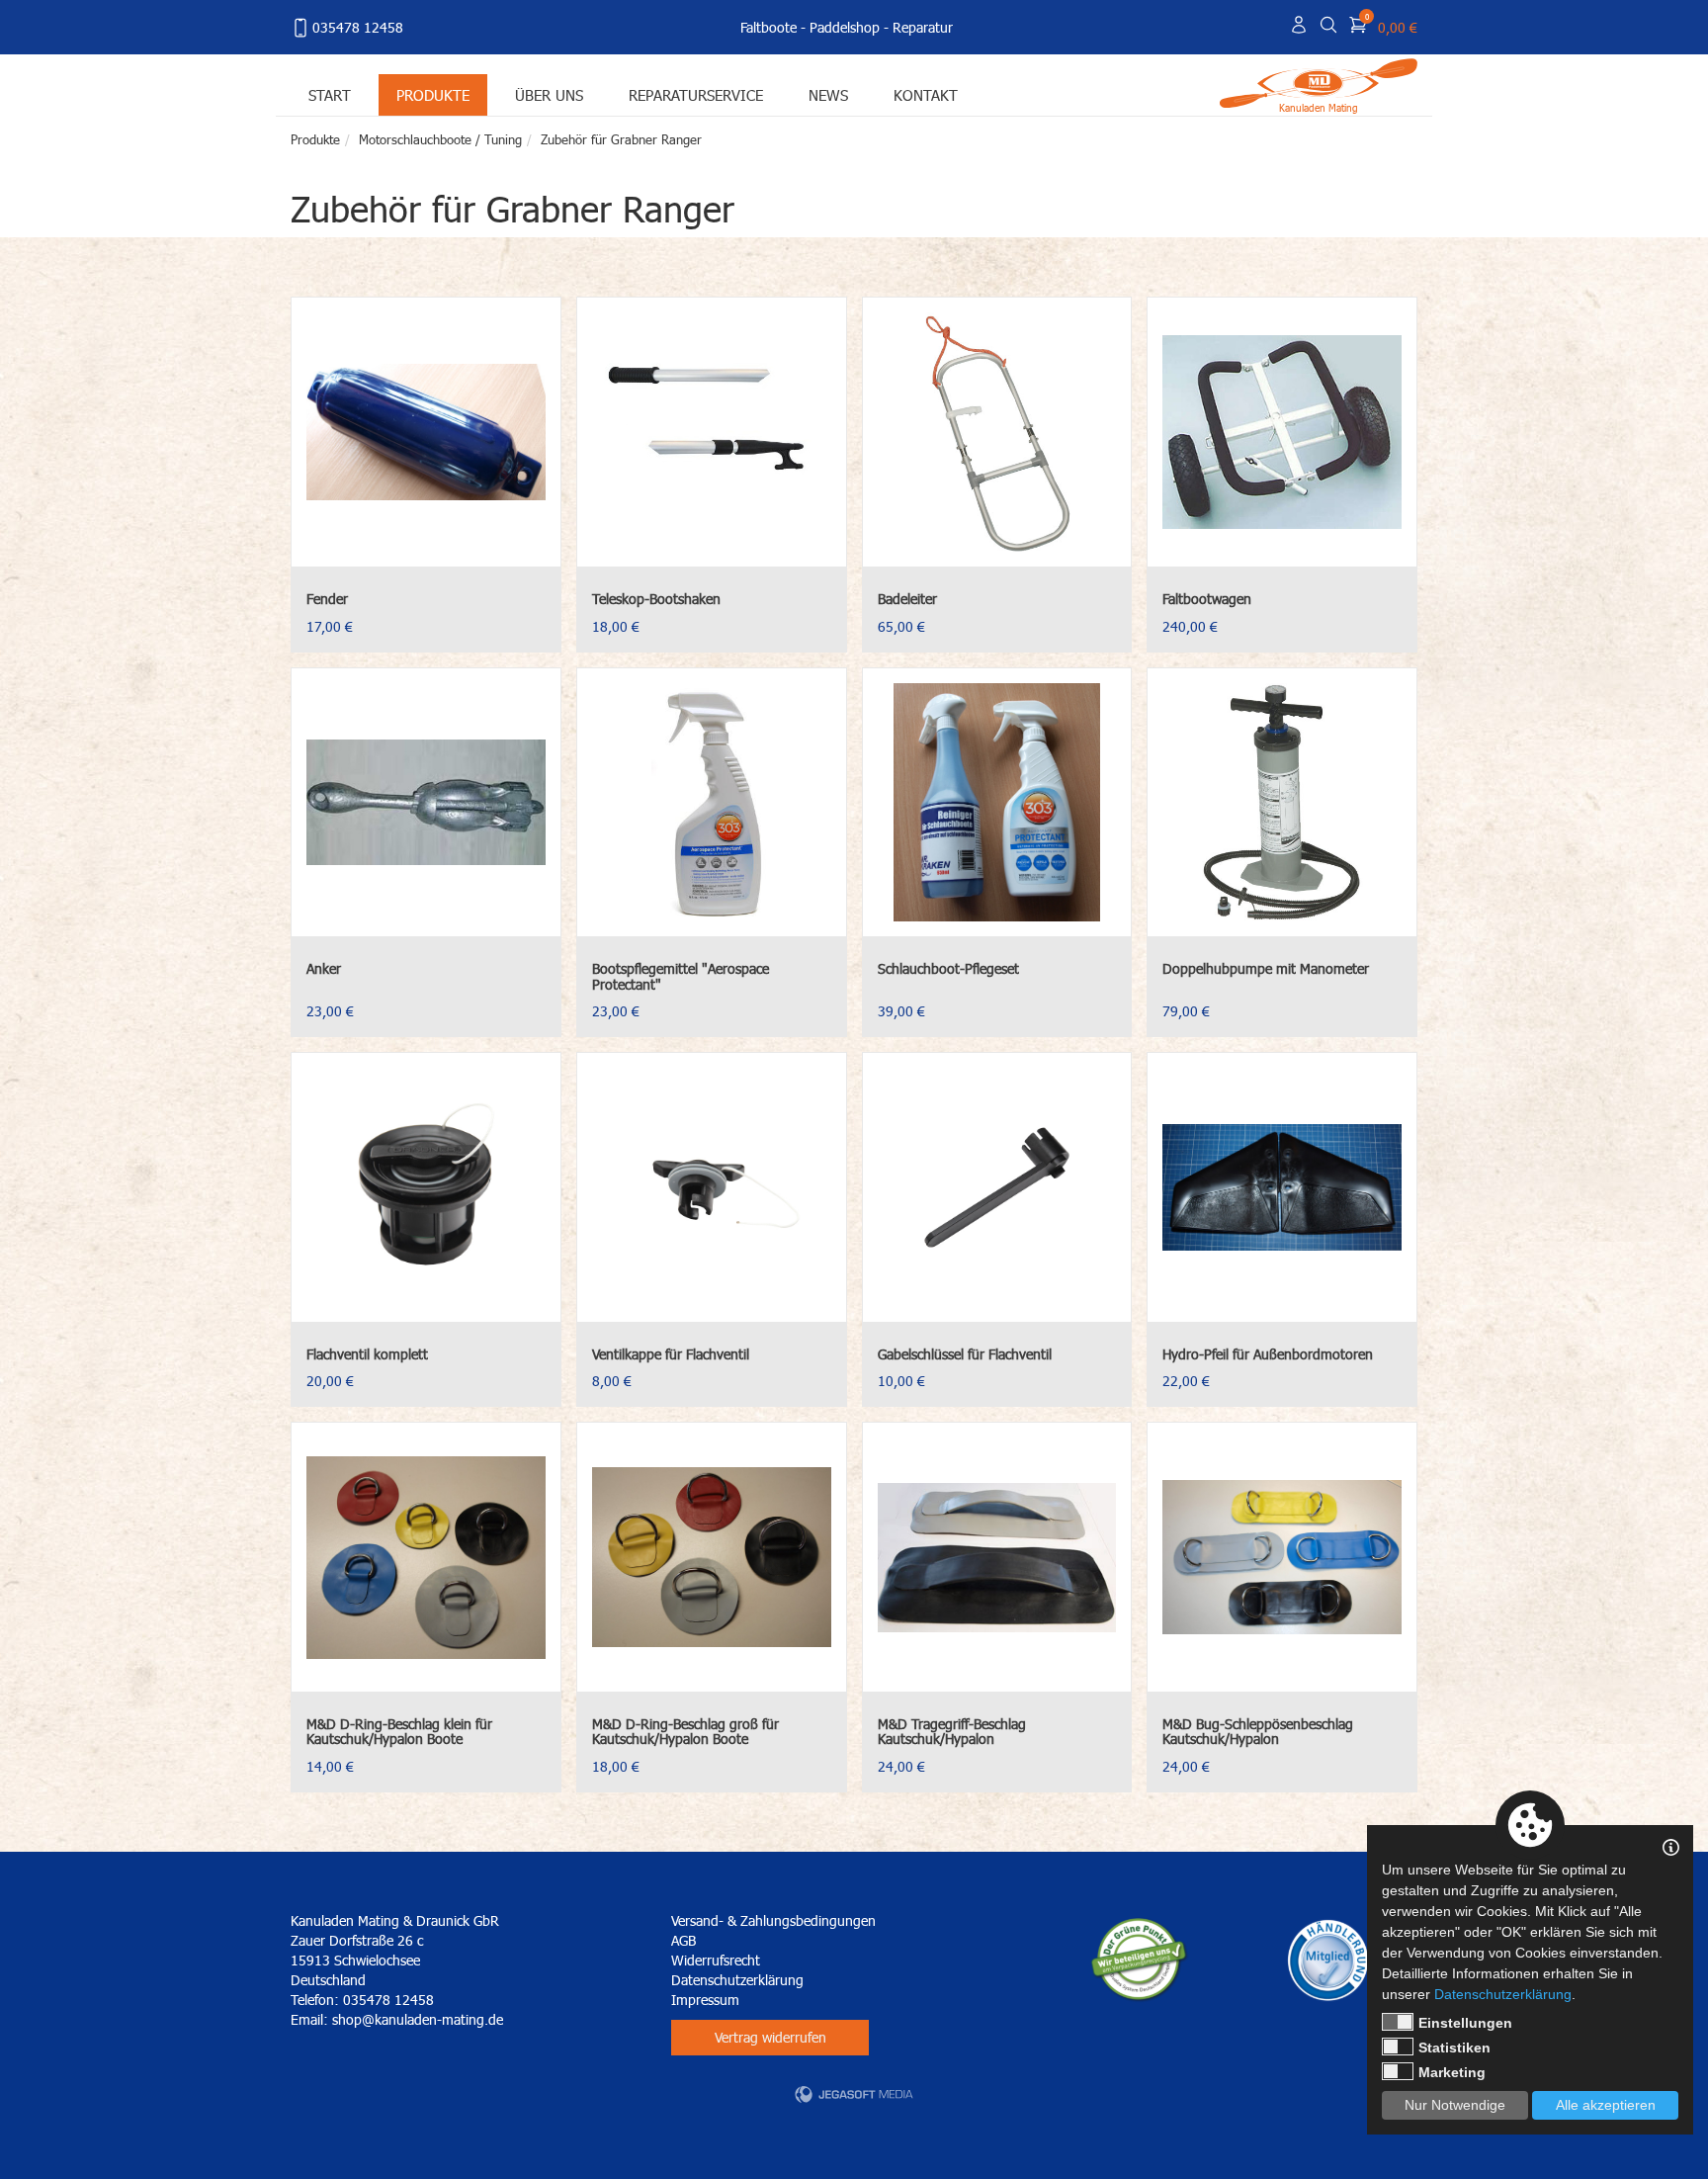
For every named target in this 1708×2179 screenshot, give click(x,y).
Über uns (549, 94)
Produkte (433, 94)
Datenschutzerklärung (737, 1980)
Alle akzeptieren (1606, 2105)
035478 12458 (358, 27)
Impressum (705, 2000)
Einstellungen (1465, 2023)
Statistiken (1454, 2048)
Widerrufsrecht (716, 1960)
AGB (683, 1940)
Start (330, 94)
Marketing (1452, 2072)
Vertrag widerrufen (770, 2037)
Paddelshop (845, 27)
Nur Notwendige (1455, 2105)
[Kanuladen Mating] (1319, 82)
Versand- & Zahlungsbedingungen (773, 1920)
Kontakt (926, 94)
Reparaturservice (696, 94)
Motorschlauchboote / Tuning (440, 139)
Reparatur (923, 27)
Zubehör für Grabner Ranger (621, 139)
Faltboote (769, 27)
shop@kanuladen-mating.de (418, 2019)
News (828, 94)
